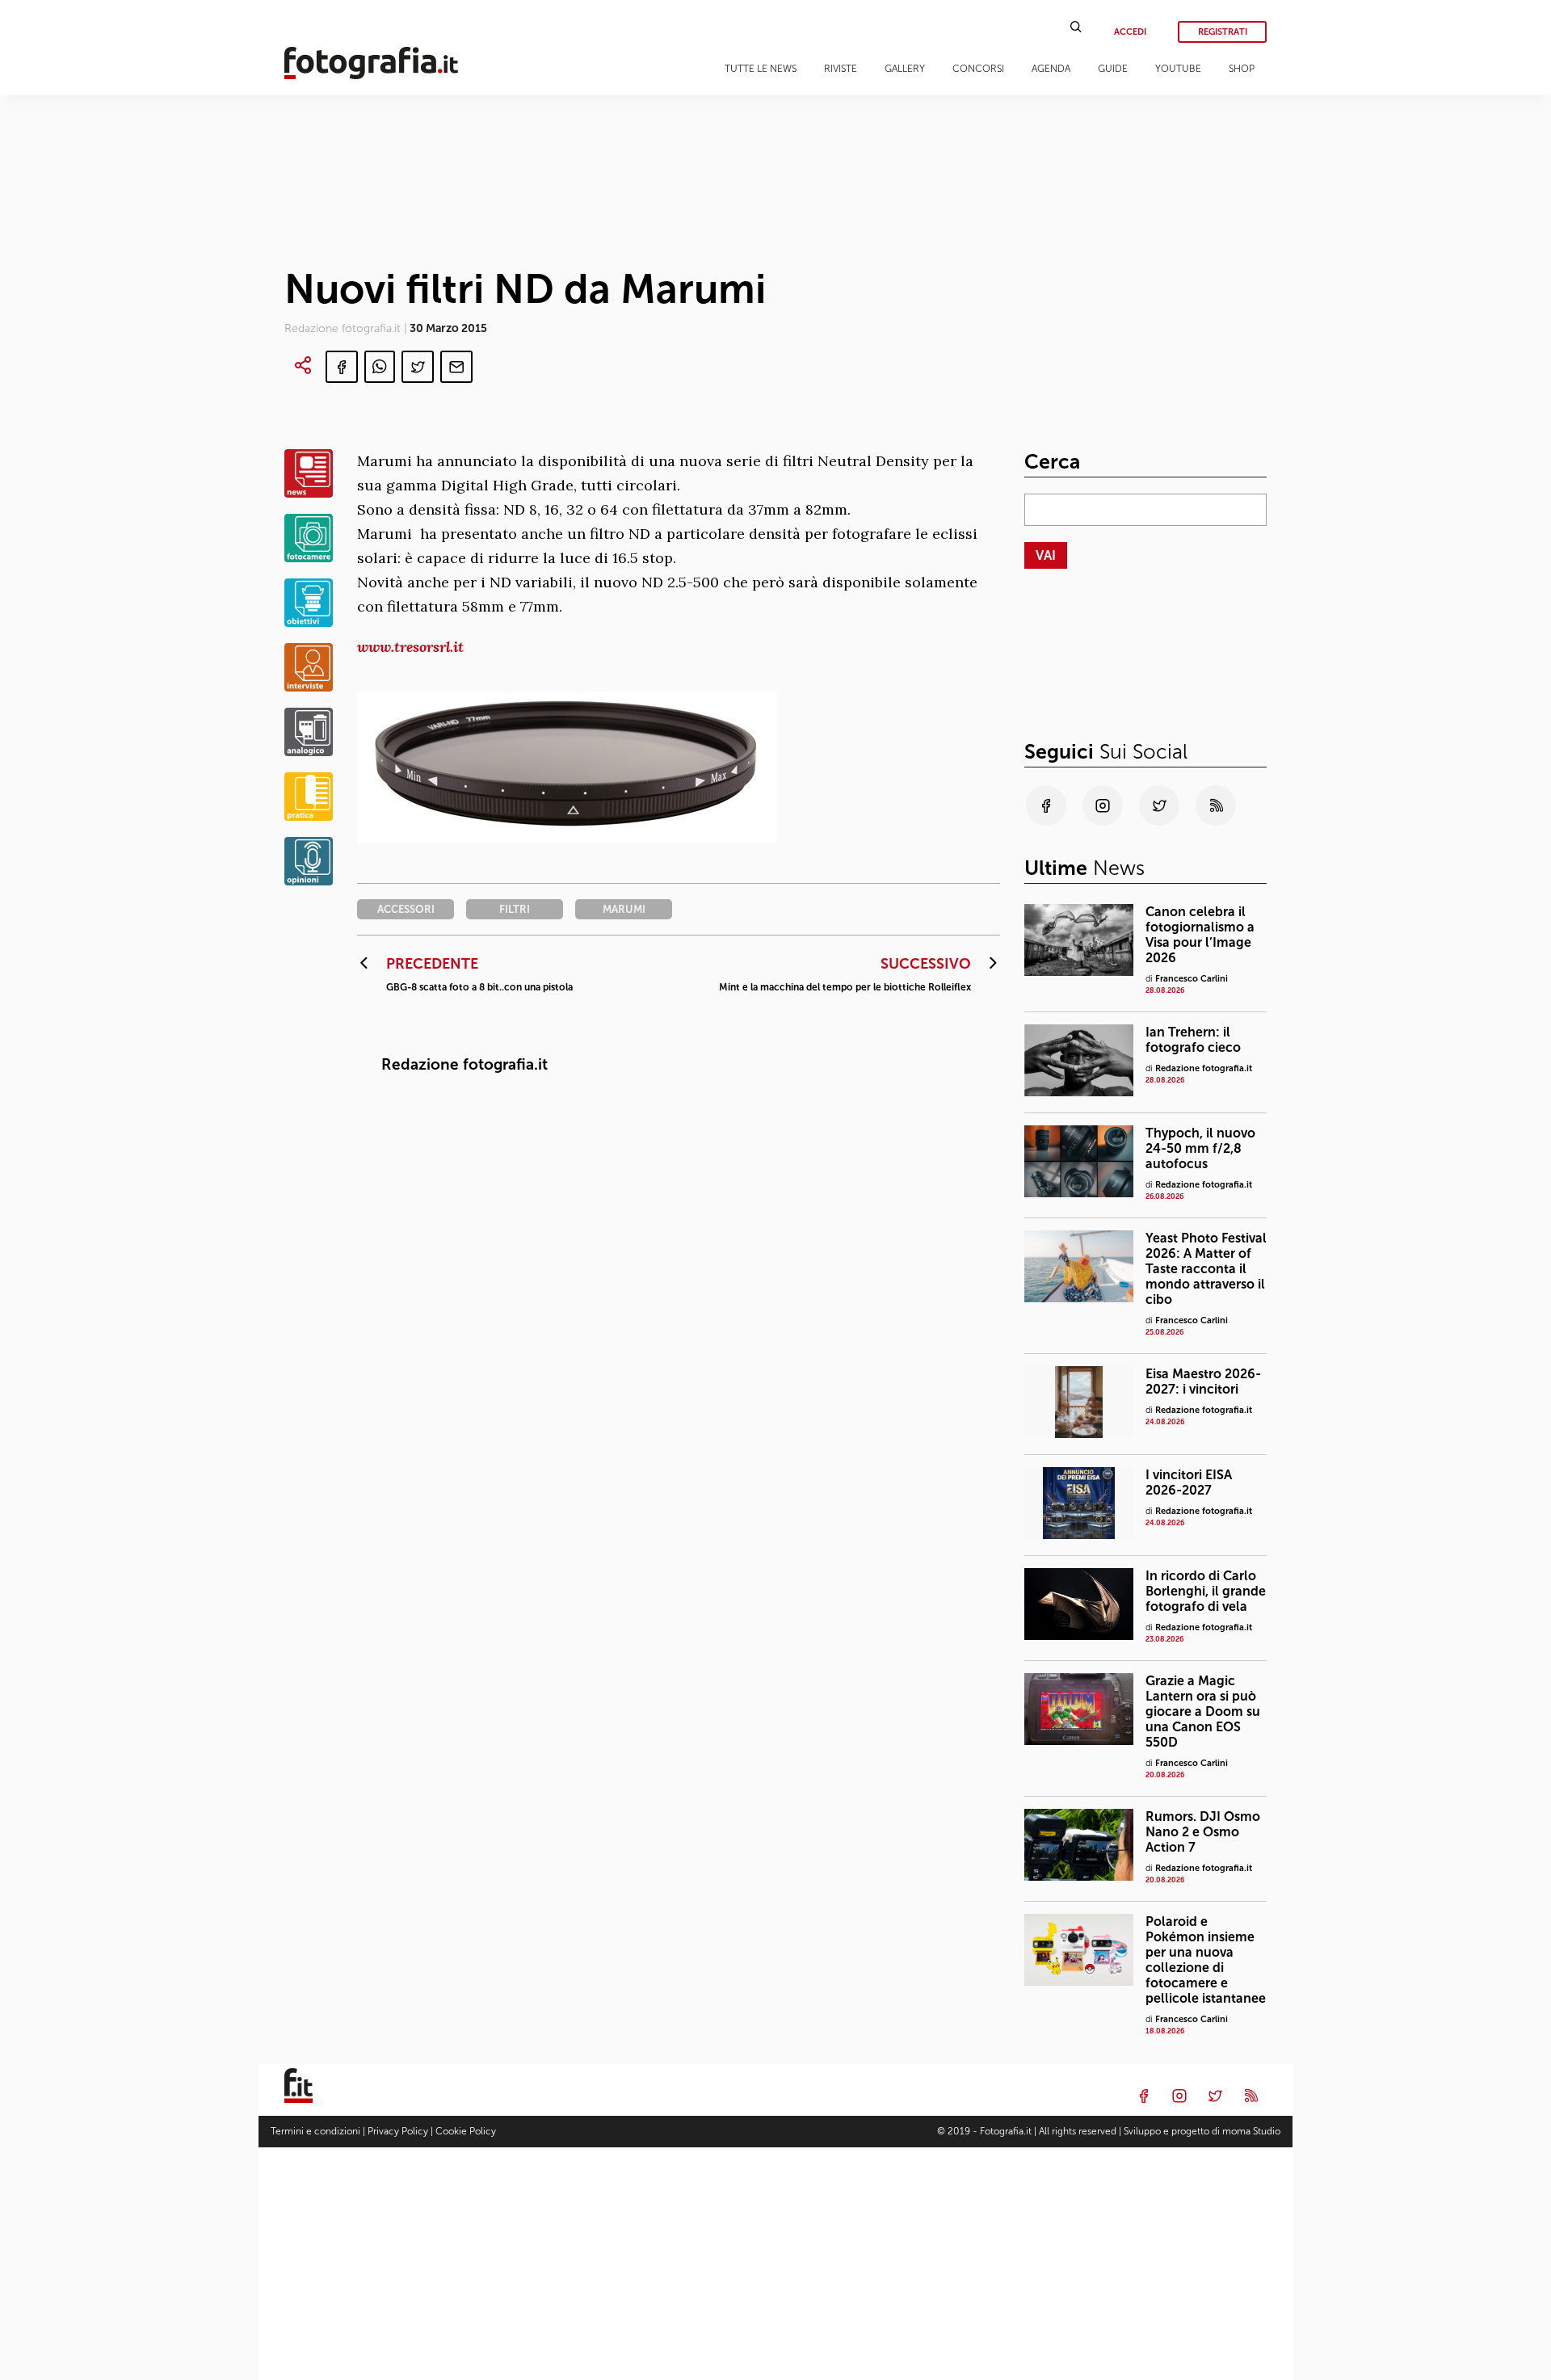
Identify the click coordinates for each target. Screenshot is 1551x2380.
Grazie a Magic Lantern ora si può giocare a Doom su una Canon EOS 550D (1203, 1711)
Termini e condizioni (315, 2131)
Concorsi (978, 69)
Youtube (1178, 69)
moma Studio (1251, 2131)
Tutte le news (761, 69)
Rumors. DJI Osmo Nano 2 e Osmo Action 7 (1203, 1832)
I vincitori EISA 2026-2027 (1189, 1482)
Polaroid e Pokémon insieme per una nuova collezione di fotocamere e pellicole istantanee (1206, 1960)
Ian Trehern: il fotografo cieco (1193, 1040)
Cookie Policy (466, 2131)
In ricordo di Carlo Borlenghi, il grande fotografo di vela (1206, 1591)
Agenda (1051, 69)
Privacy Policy (398, 2131)
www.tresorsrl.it (410, 647)
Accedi (1130, 32)
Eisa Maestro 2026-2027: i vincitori (1203, 1381)
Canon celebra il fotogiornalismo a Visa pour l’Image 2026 (1200, 935)
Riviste (841, 69)
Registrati (1223, 32)
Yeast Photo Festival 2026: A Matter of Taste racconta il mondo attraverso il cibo (1206, 1269)
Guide (1113, 69)
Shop (1242, 69)
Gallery (905, 69)
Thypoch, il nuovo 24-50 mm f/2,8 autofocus (1200, 1148)
